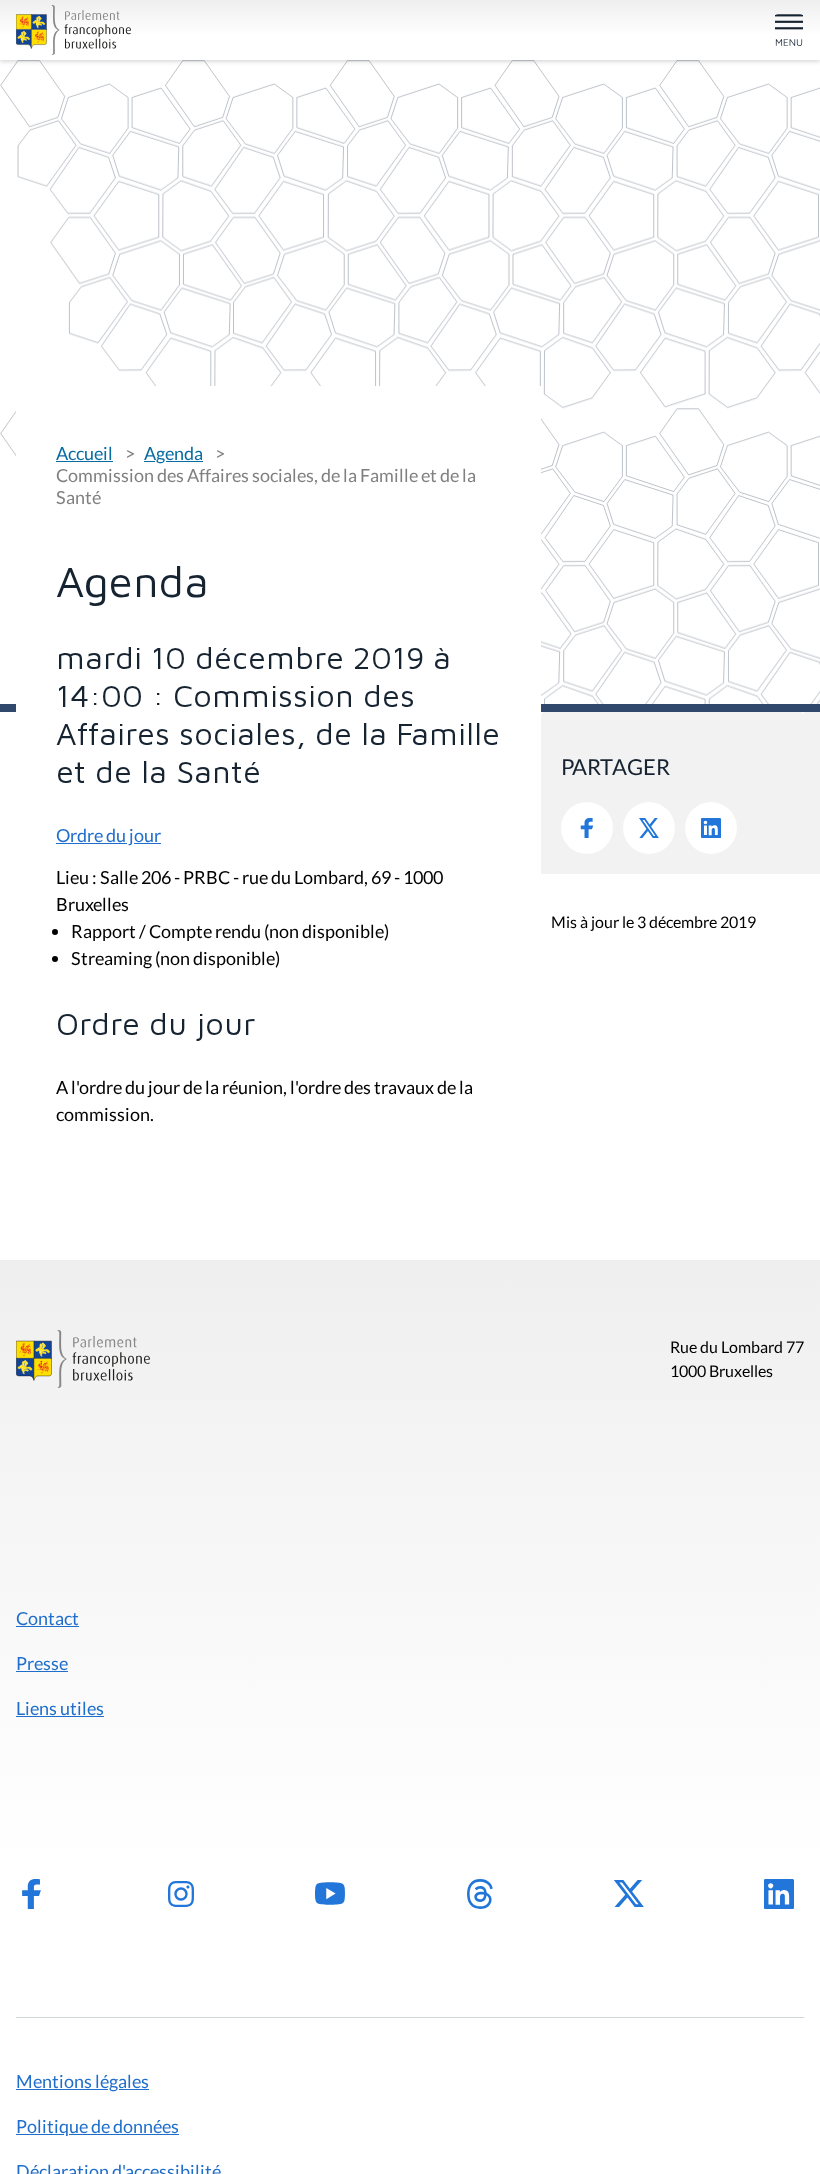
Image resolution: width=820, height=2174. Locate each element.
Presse (42, 1663)
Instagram (181, 1894)
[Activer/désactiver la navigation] (789, 31)
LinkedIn (711, 828)
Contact (47, 1618)
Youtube (330, 1894)
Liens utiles (60, 1708)
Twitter (649, 828)
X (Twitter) (629, 1894)
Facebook (587, 828)
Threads (480, 1894)
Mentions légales (82, 2081)
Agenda (173, 453)
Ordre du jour (108, 835)
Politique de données (97, 2126)
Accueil (84, 453)
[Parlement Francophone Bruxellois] (144, 30)
